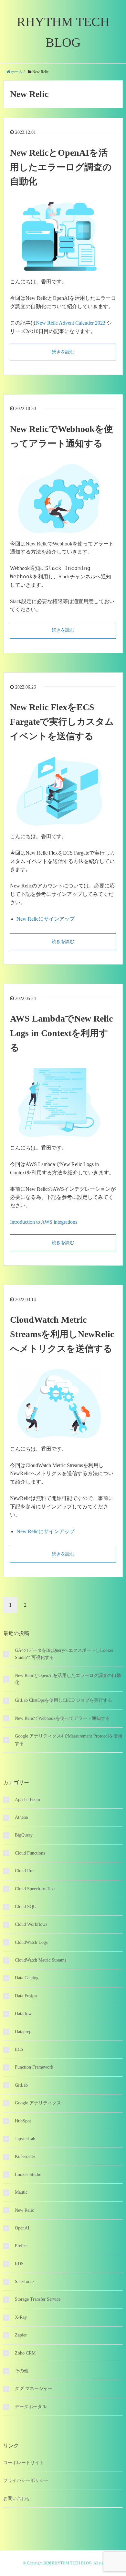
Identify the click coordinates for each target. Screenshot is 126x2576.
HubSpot (23, 2121)
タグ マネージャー (34, 2389)
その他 (22, 2371)
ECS (19, 2049)
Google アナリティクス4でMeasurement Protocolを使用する (69, 1740)
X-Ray (21, 2317)
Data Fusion (26, 1996)
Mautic (21, 2192)
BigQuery (24, 1835)
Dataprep (23, 2032)
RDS (19, 2264)
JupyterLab (25, 2139)
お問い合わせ (17, 2498)
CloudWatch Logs (31, 1942)
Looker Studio (28, 2174)
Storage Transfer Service (38, 2299)
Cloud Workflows (31, 1924)
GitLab (21, 2085)
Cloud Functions (30, 1853)
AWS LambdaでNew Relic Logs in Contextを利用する (61, 1033)
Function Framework (34, 2067)
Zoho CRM (25, 2353)
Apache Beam (27, 1800)
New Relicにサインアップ (46, 919)
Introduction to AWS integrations (44, 1222)
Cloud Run (25, 1871)
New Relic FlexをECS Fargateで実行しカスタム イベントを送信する (62, 722)
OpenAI (22, 2228)
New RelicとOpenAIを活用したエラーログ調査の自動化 (61, 167)
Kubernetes (25, 2156)
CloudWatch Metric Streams (41, 1960)
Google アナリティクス (38, 2103)
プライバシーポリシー (26, 2480)
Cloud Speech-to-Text (35, 1889)
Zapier (21, 2335)
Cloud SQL (25, 1907)
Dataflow (23, 2014)
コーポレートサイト (24, 2463)
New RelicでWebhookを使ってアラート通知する (62, 1718)
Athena (21, 1817)
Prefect (21, 2246)
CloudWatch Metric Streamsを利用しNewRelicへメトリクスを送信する (62, 1334)
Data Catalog (27, 1978)
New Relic (24, 2210)
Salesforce (24, 2282)
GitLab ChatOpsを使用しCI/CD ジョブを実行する (63, 1700)
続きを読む (63, 352)
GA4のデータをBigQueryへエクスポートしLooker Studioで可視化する (64, 1654)
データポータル (31, 2407)
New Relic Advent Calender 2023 (71, 323)
